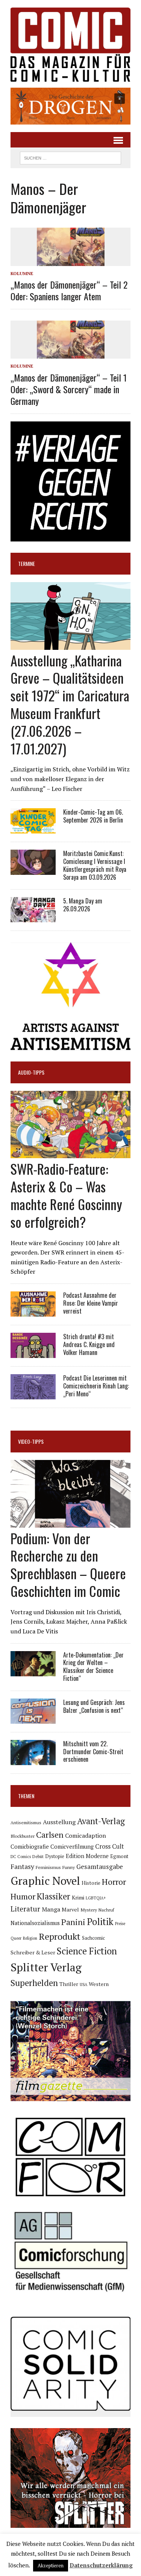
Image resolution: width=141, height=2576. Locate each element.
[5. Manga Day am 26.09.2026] (33, 917)
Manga (51, 1909)
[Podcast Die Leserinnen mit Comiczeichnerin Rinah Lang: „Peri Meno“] (33, 1394)
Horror (114, 1882)
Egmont (119, 1856)
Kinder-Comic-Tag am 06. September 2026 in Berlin (93, 816)
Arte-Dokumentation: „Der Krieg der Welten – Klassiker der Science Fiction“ (93, 1667)
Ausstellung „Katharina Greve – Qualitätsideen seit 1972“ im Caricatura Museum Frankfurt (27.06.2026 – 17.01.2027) (70, 704)
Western (99, 1984)
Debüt (38, 1856)
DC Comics (21, 1857)
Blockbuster (23, 1836)
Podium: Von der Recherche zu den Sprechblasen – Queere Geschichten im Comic (68, 1564)
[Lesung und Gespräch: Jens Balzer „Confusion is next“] (33, 1718)
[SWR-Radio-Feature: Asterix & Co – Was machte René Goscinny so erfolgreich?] (70, 1153)
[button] (70, 106)
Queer (16, 1938)
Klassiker (54, 1896)
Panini (73, 1922)
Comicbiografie (30, 1846)
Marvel (70, 1909)
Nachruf (106, 1910)
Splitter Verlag (46, 1967)
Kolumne (22, 273)
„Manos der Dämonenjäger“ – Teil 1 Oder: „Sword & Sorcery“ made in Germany (69, 389)
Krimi (78, 1897)
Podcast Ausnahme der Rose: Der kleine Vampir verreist (91, 1303)
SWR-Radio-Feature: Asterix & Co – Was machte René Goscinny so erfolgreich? (66, 1195)
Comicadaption (86, 1835)
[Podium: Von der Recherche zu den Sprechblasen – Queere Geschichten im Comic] (70, 1522)
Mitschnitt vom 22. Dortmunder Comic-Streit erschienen (93, 1752)
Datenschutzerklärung (101, 2565)
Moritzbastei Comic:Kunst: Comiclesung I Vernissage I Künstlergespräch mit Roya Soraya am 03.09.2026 (95, 865)
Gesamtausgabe (100, 1867)
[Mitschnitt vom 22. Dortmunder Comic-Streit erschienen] (33, 1760)
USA (83, 1984)
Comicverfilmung (72, 1847)
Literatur (25, 1909)
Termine (27, 563)
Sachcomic (93, 1938)
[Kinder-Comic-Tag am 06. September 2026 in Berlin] (33, 829)
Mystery (89, 1910)
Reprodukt (60, 1936)
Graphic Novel (45, 1881)
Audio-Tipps (31, 1072)
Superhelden (34, 1983)
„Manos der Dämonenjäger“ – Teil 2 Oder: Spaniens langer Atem (69, 290)
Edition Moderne (87, 1856)
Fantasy (22, 1866)
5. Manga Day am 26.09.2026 (83, 905)
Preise (120, 1924)
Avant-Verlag (101, 1821)
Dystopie (55, 1856)
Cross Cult (110, 1846)
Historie (91, 1883)
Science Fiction (87, 1951)
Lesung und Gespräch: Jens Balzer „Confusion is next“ (94, 1706)
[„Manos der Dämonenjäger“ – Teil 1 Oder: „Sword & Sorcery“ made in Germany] (71, 354)
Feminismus (48, 1867)
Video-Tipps (31, 1441)
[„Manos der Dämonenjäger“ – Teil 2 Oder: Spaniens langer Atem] (71, 261)
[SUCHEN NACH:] (70, 157)
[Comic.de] (70, 45)
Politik (100, 1922)
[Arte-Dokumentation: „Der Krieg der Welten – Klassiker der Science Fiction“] (33, 1671)
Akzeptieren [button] (51, 2565)
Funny (69, 1867)
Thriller (69, 1984)
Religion (30, 1938)
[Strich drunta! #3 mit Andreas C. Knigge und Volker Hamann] (33, 1353)
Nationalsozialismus (35, 1923)
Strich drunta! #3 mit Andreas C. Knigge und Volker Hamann (89, 1344)
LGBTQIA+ (96, 1898)
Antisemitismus (26, 1823)
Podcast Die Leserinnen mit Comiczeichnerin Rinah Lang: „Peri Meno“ (96, 1386)
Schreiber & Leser (33, 1952)
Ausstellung (59, 1822)
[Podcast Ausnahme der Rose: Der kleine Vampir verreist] (33, 1311)
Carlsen (50, 1835)
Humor (23, 1896)
